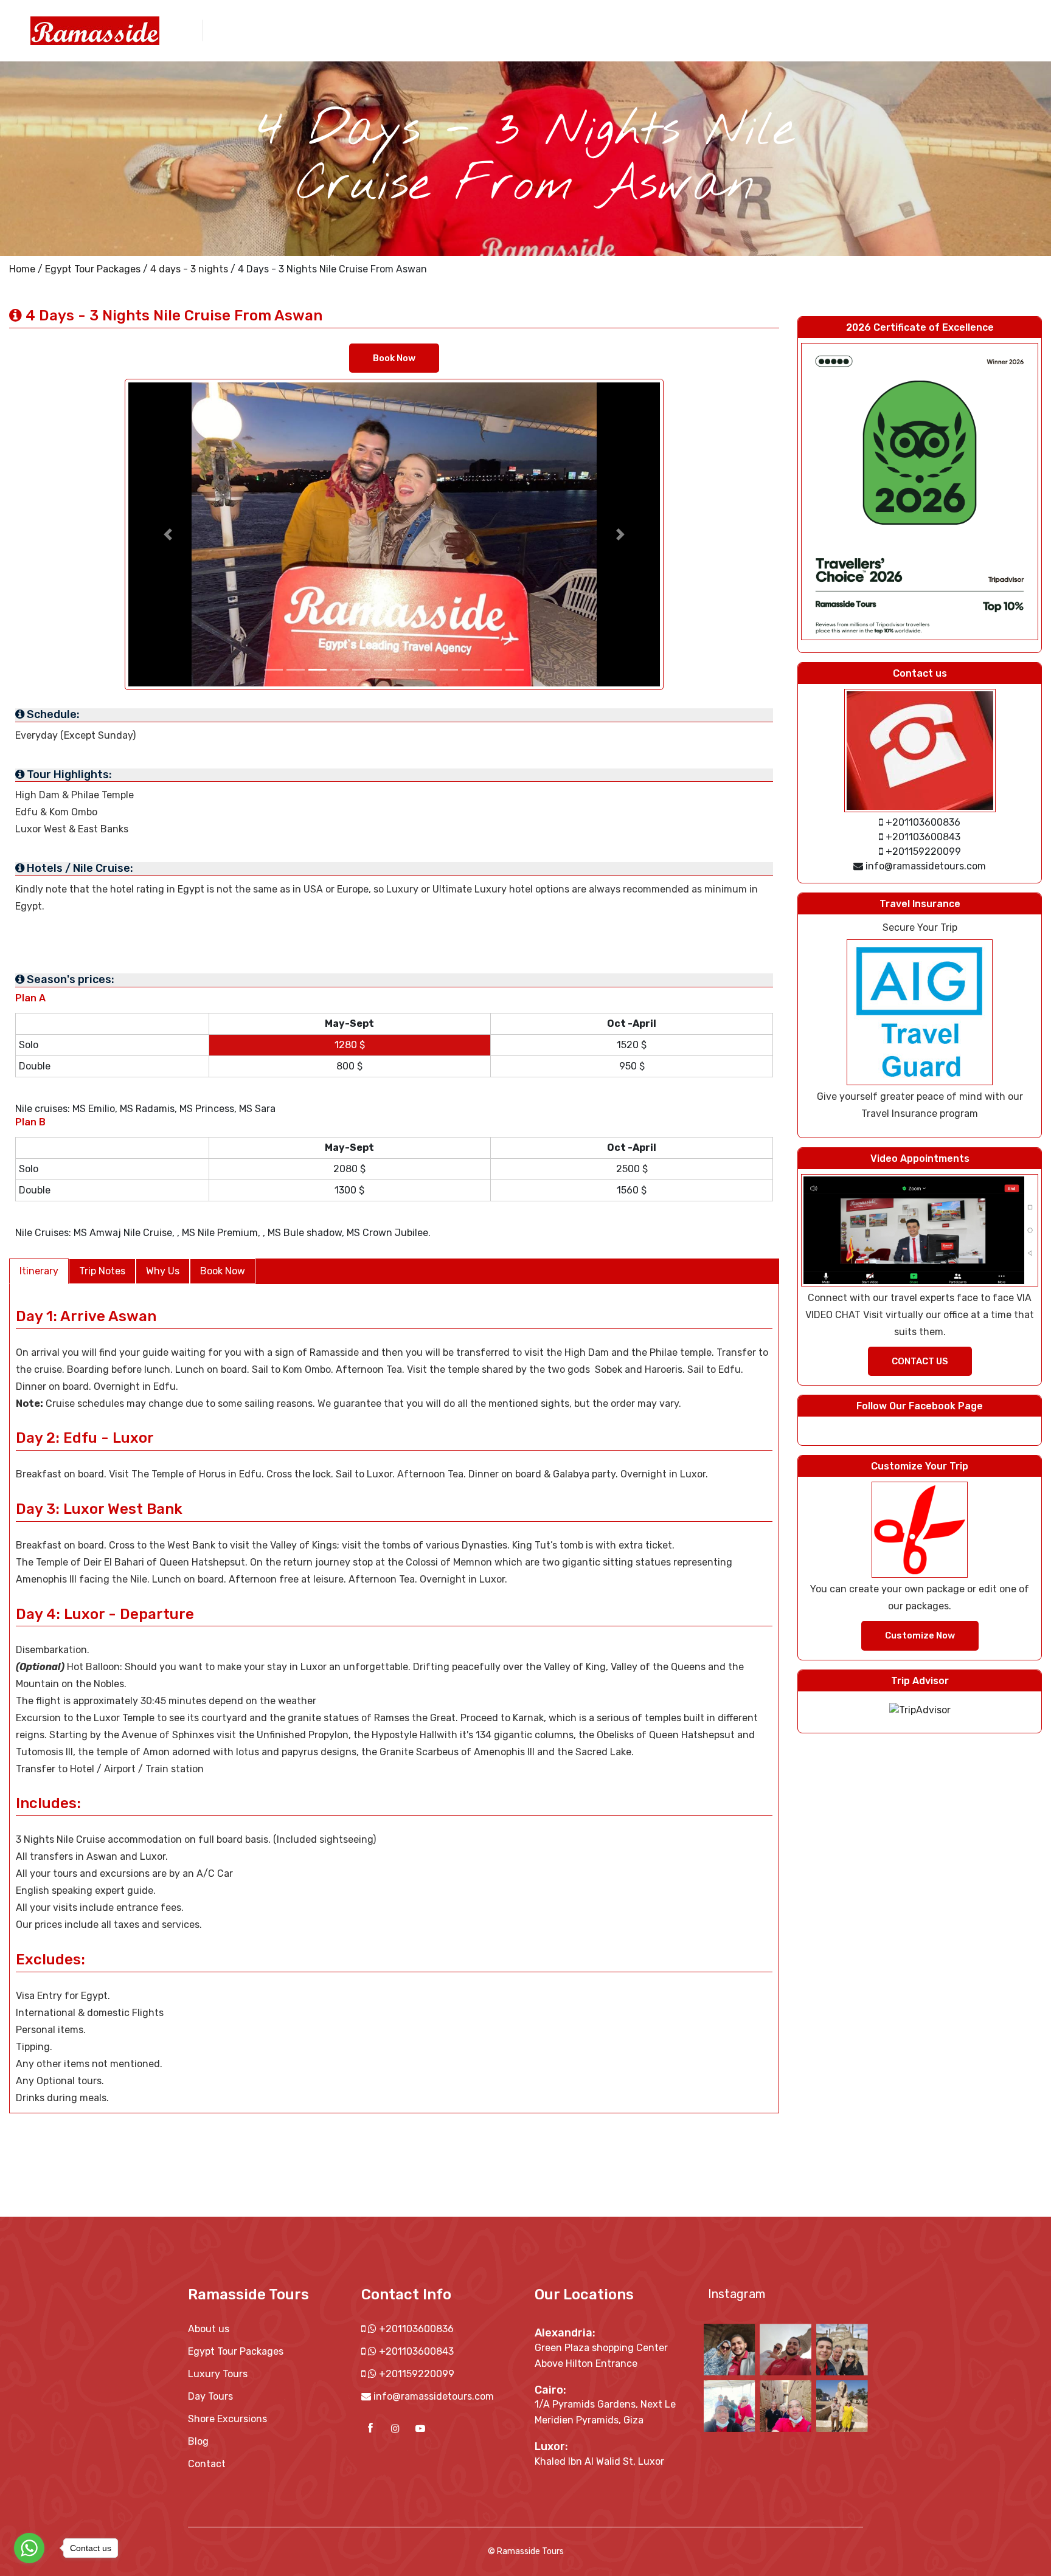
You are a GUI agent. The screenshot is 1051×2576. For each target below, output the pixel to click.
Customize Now (920, 1635)
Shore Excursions (735, 29)
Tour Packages (595, 29)
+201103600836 (415, 2329)
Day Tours (662, 29)
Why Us (163, 1271)
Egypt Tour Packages (93, 269)
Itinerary (39, 1271)
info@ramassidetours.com (434, 2396)
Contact (890, 29)
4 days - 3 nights (189, 269)
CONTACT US (920, 1361)
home (483, 29)
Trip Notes (102, 1271)
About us (529, 29)
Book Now (394, 358)
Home (22, 269)
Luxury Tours (218, 2374)
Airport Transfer (823, 29)
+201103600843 (415, 2351)
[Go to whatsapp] (29, 2548)
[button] (168, 534)
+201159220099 (415, 2374)
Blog (198, 2441)
